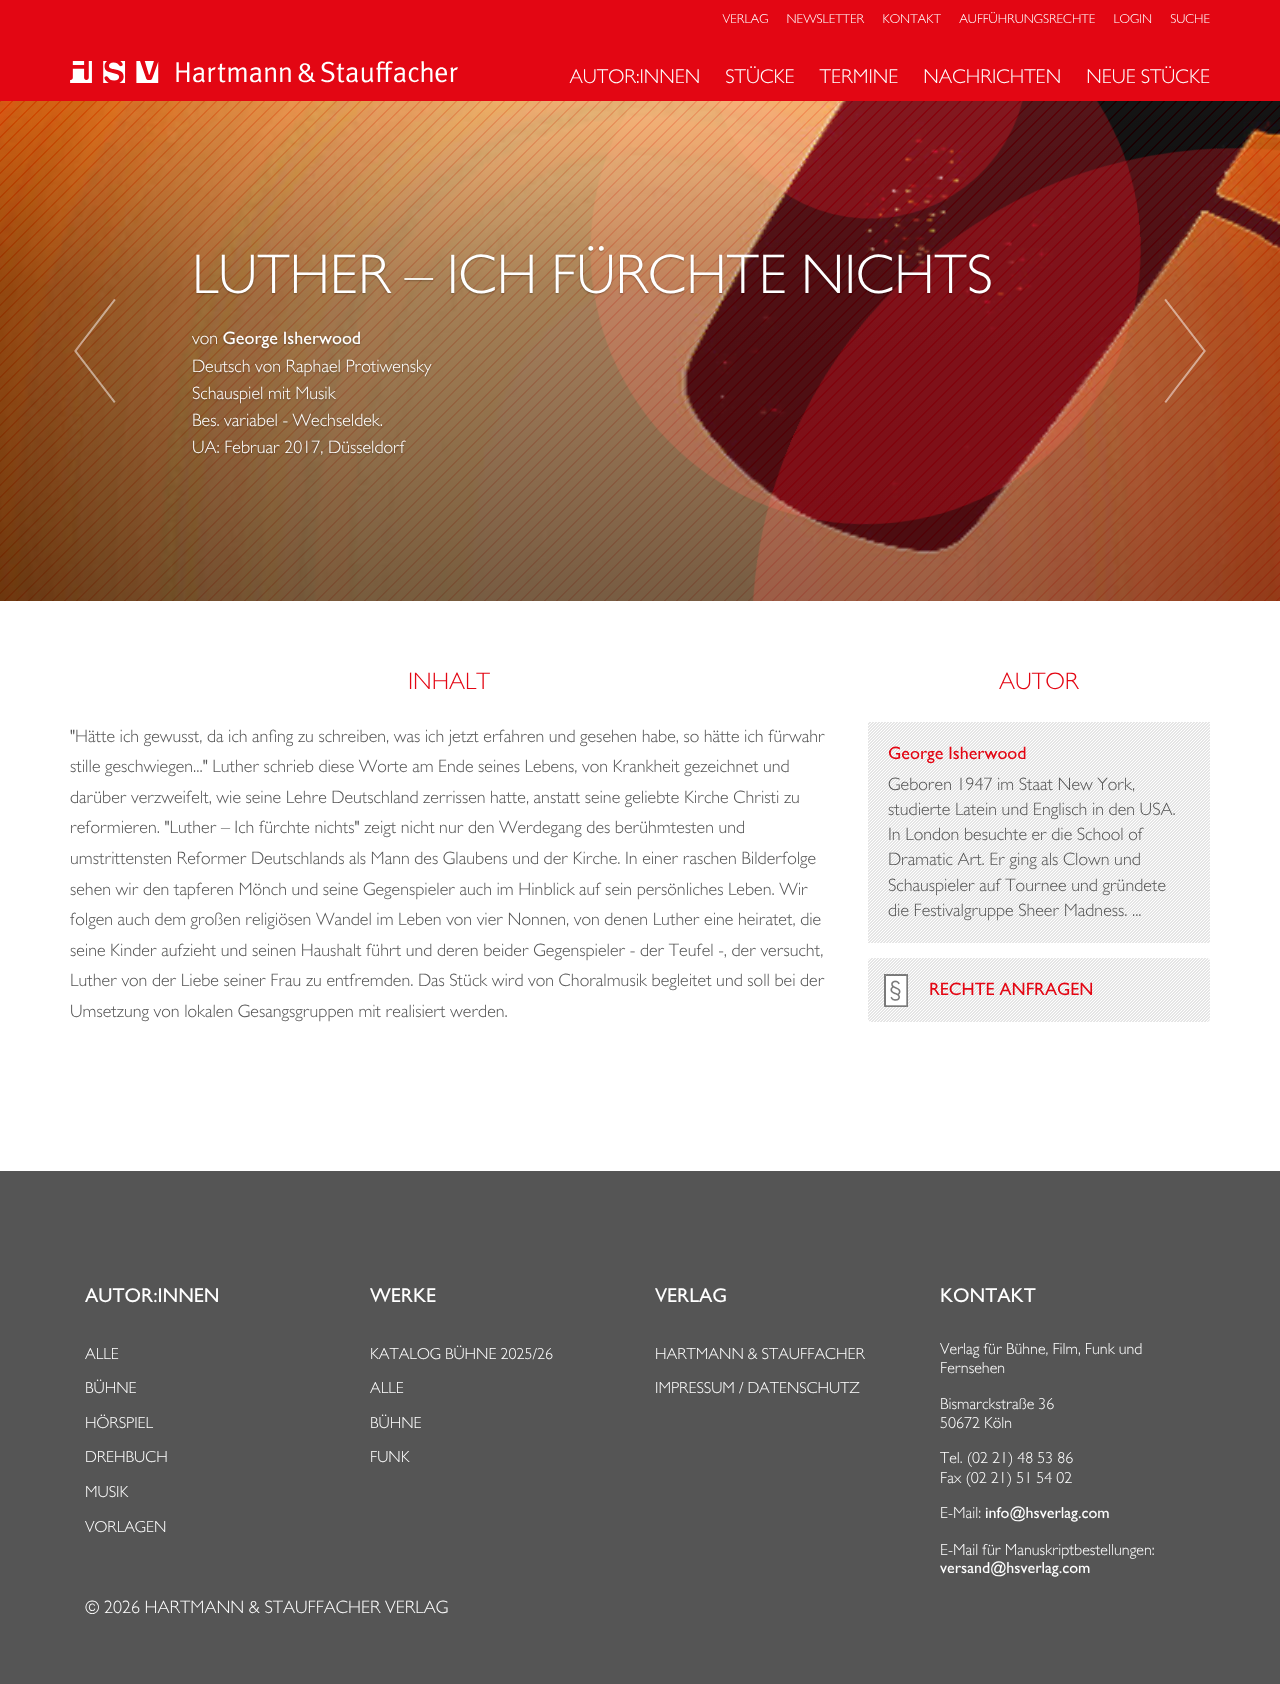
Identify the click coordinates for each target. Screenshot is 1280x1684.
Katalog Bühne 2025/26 (461, 1353)
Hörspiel (119, 1422)
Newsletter (826, 19)
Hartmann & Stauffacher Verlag (296, 1607)
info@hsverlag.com (1047, 1513)
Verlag (746, 19)
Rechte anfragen (1011, 990)
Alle (102, 1353)
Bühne (111, 1387)
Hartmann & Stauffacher (760, 1353)
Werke (403, 1296)
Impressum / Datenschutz (757, 1387)
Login (1133, 19)
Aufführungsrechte (1027, 19)
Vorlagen (126, 1526)
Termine (859, 76)
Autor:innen (634, 76)
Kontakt (911, 19)
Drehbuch (126, 1456)
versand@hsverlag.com (1015, 1568)
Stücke (759, 76)
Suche (1190, 19)
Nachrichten (992, 76)
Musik (106, 1491)
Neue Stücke (1148, 76)
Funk (390, 1456)
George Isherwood (292, 339)
